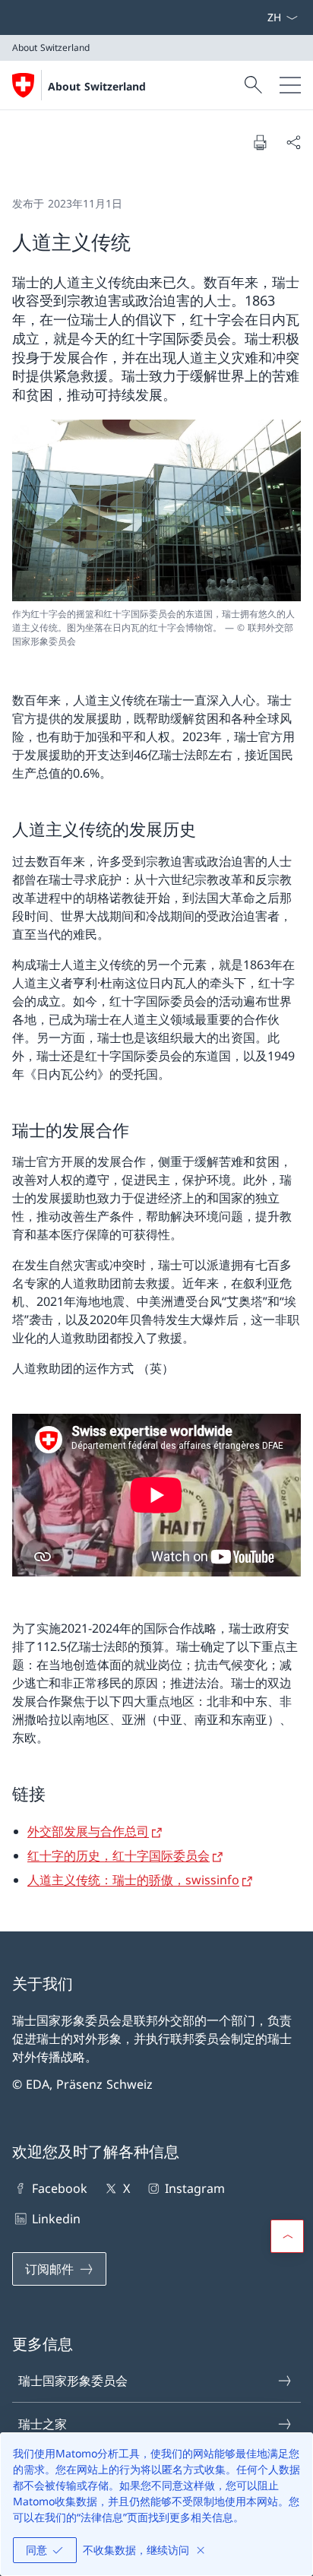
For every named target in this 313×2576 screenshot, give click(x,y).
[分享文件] (293, 142)
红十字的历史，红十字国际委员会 (119, 1855)
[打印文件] (260, 142)
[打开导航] (290, 85)
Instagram (195, 2188)
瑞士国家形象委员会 (73, 2381)
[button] (287, 2236)
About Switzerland (97, 86)
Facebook (60, 2188)
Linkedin (56, 2219)
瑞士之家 (43, 2424)
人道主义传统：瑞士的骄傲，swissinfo (133, 1880)
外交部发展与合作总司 (88, 1831)
